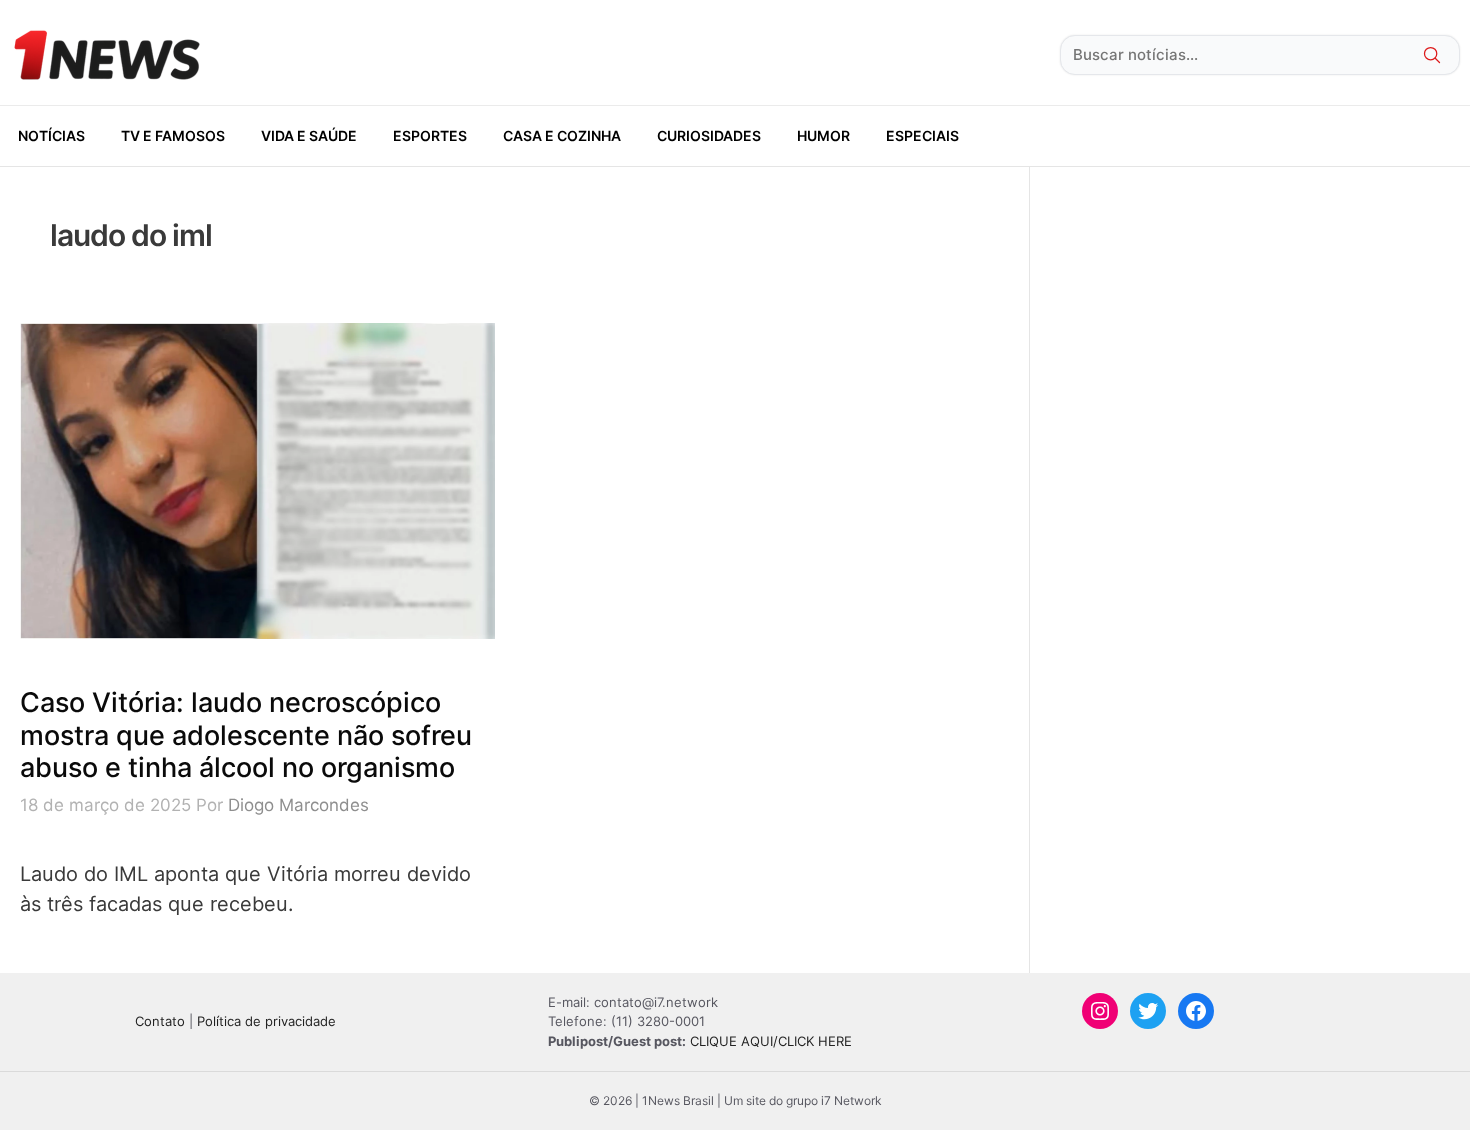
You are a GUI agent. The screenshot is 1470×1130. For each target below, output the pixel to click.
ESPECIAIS (922, 135)
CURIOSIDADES (709, 135)
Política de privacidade (266, 1021)
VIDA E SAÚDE (309, 135)
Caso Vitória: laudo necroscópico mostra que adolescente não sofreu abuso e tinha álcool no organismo (246, 735)
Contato (160, 1021)
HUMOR (823, 135)
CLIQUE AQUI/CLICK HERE (771, 1041)
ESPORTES (430, 135)
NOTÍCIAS (51, 135)
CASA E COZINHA (562, 135)
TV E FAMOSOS (173, 135)
